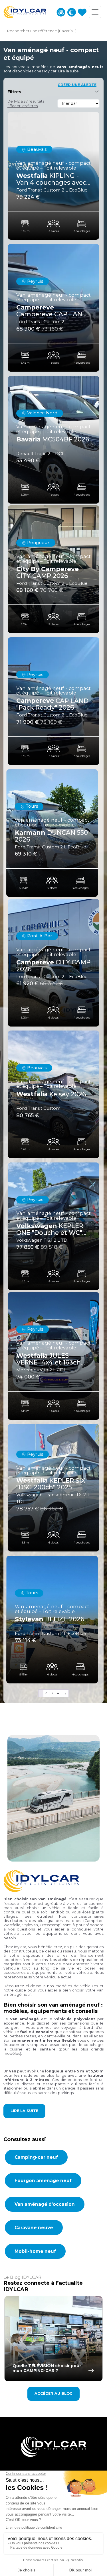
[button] (68, 71)
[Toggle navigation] (95, 12)
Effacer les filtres (23, 106)
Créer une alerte (77, 85)
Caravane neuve (34, 2228)
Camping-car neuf (36, 2157)
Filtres (14, 92)
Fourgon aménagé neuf (43, 2181)
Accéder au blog (53, 2393)
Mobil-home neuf (35, 2251)
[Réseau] (72, 12)
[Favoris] (82, 12)
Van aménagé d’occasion (45, 2204)
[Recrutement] (61, 12)
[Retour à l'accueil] (25, 12)
